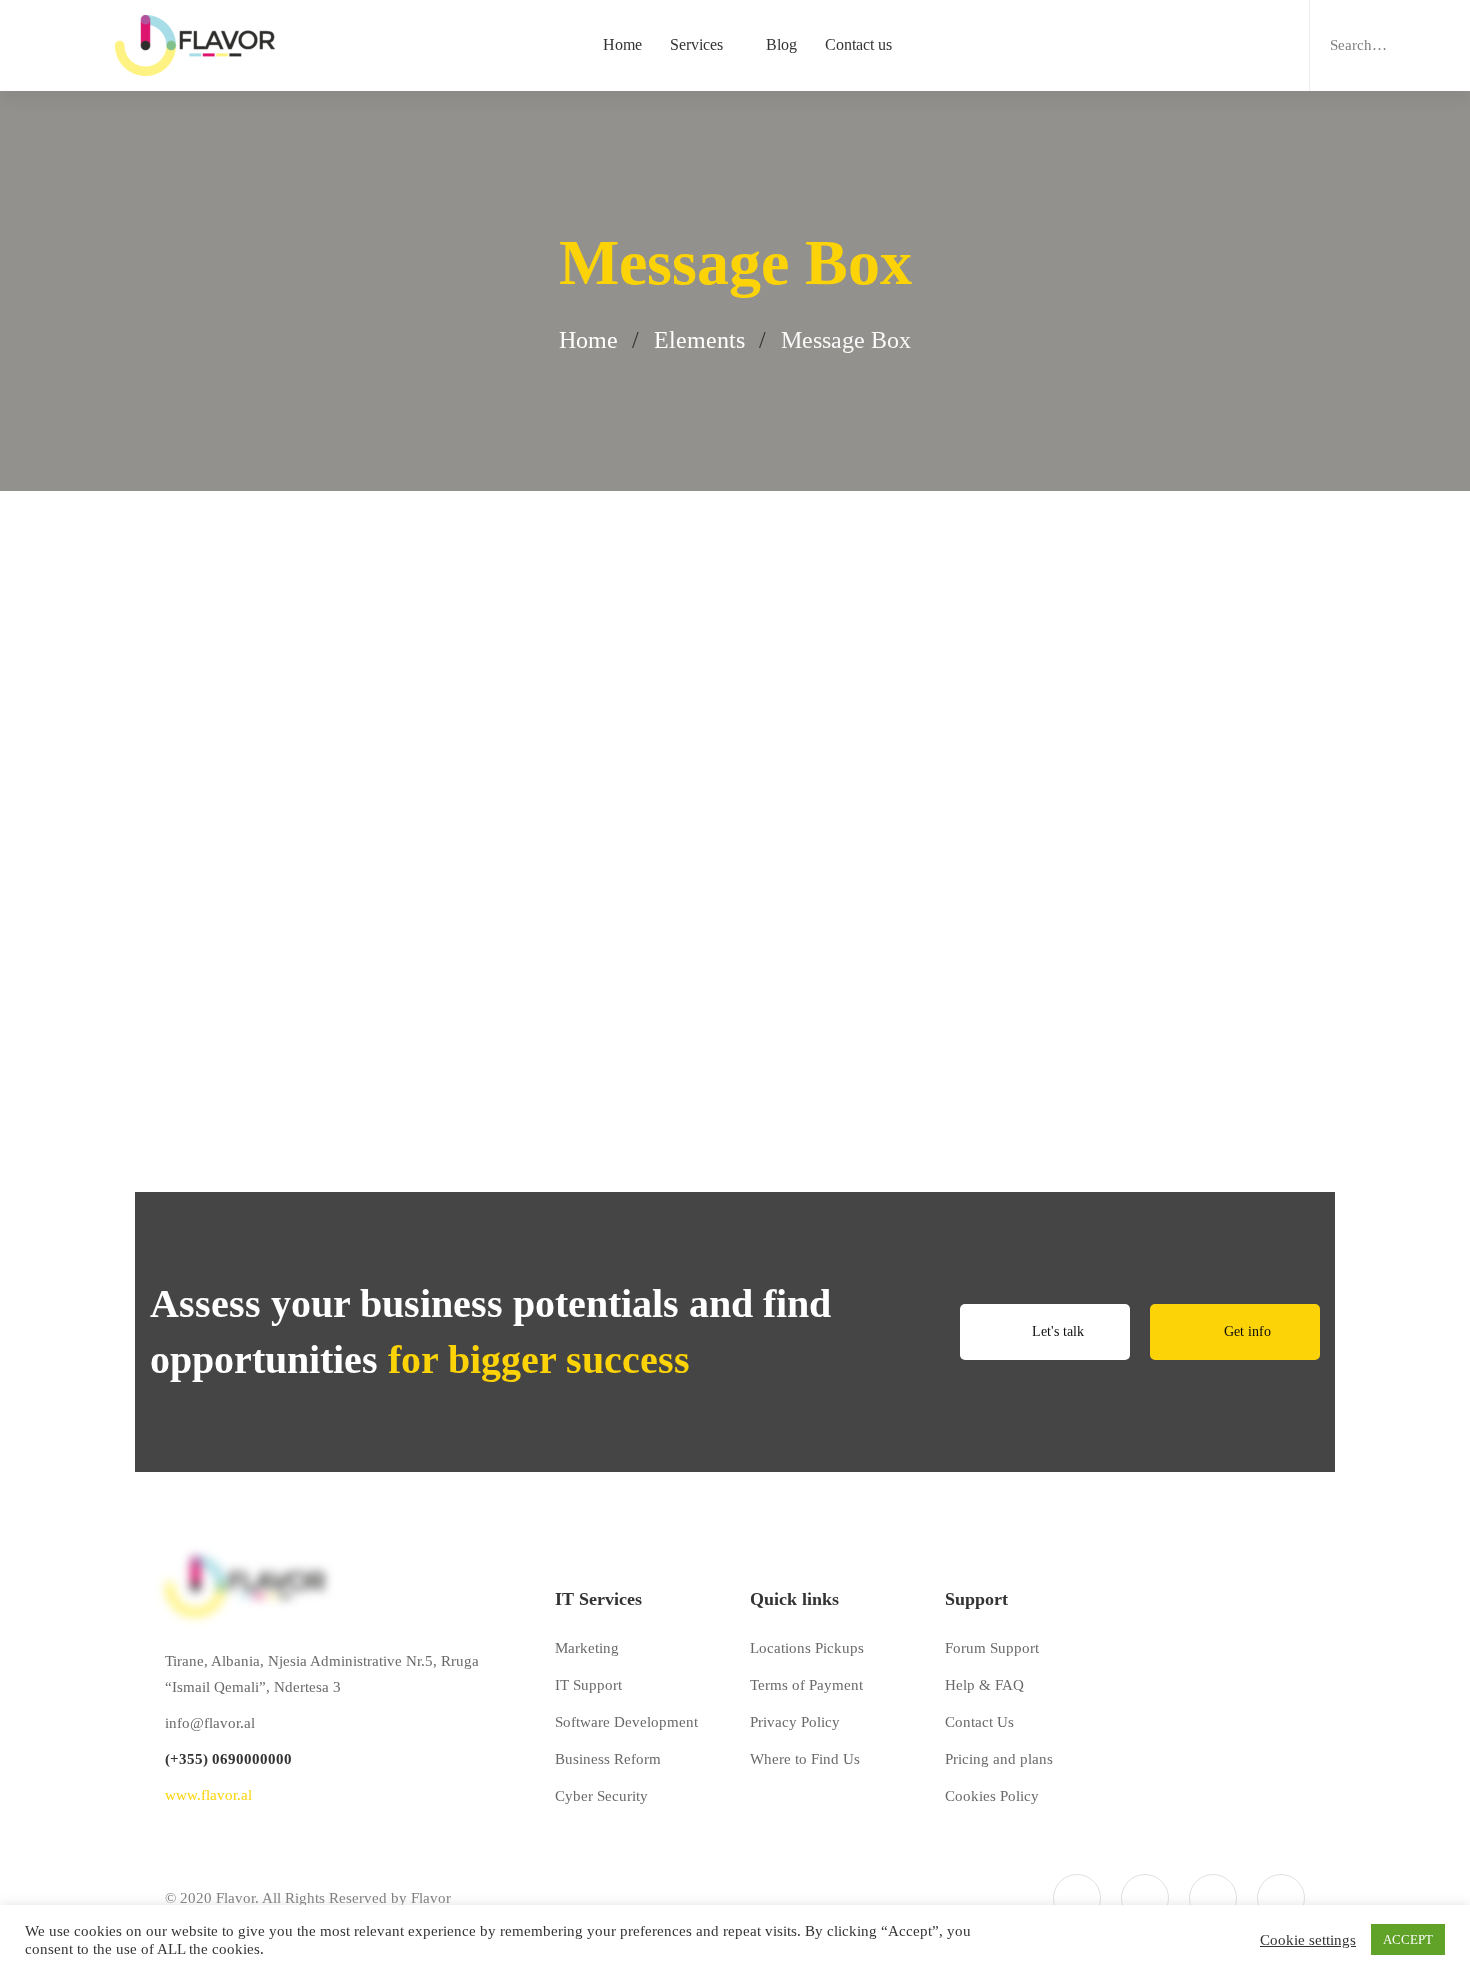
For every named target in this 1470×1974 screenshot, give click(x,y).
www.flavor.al (208, 1795)
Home (588, 340)
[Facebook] (1145, 1898)
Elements (699, 340)
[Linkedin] (1281, 1898)
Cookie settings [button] (1308, 1940)
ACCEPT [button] (1408, 1939)
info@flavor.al (210, 1723)
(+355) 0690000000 (228, 1759)
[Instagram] (1213, 1898)
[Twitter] (1077, 1898)
